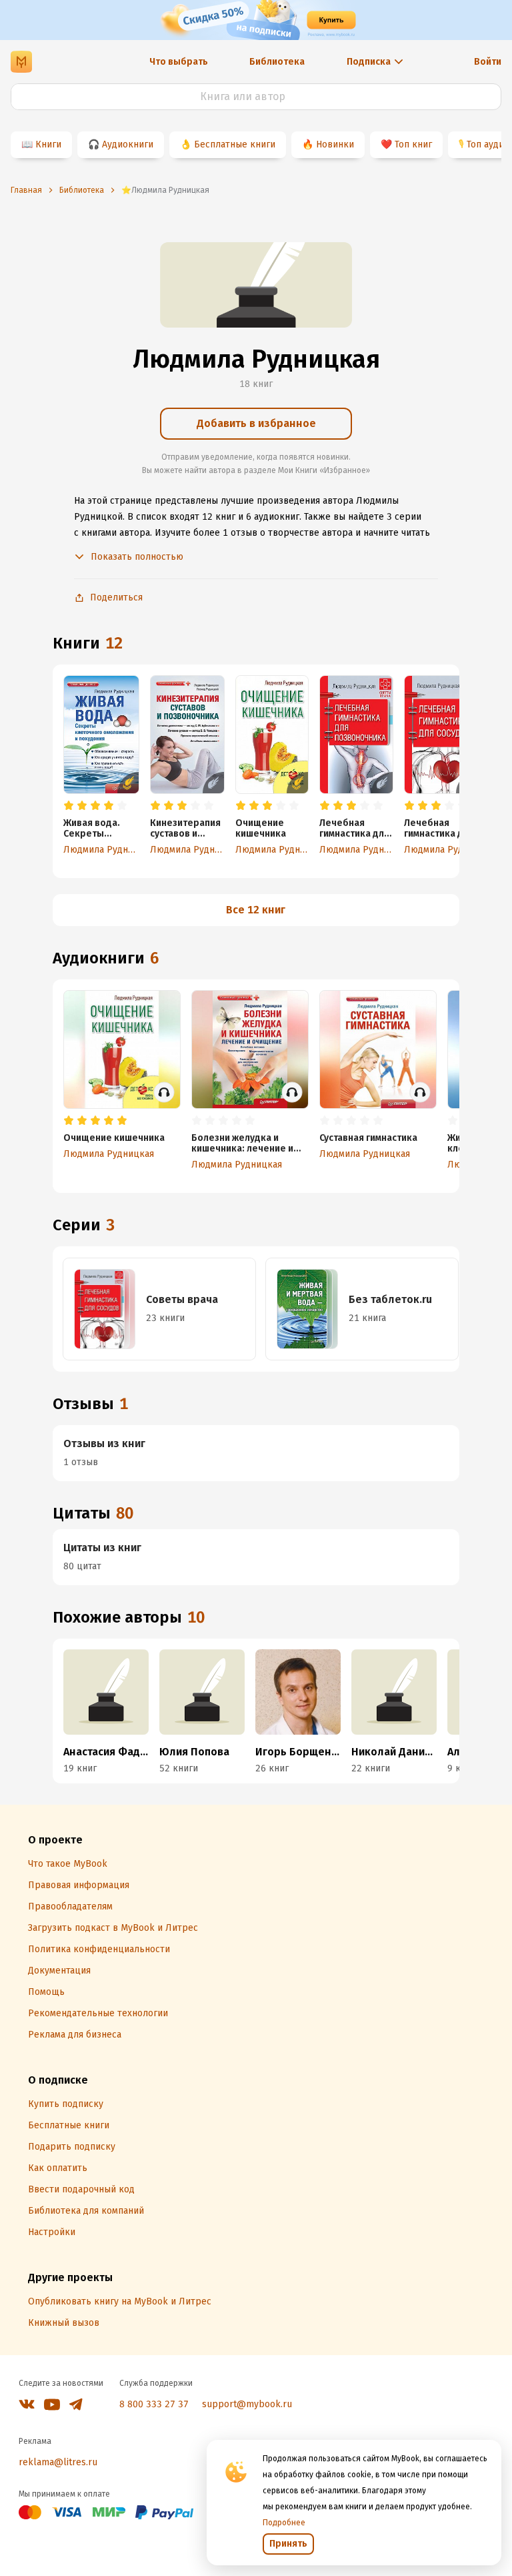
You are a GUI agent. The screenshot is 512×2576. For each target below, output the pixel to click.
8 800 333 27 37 (154, 2404)
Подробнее (284, 2523)
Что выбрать (179, 62)
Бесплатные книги (235, 144)
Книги (48, 144)
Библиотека (277, 62)
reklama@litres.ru (58, 2462)
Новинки (335, 144)
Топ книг (413, 144)
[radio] (69, 806)
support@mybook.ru (247, 2404)
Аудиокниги (128, 144)
